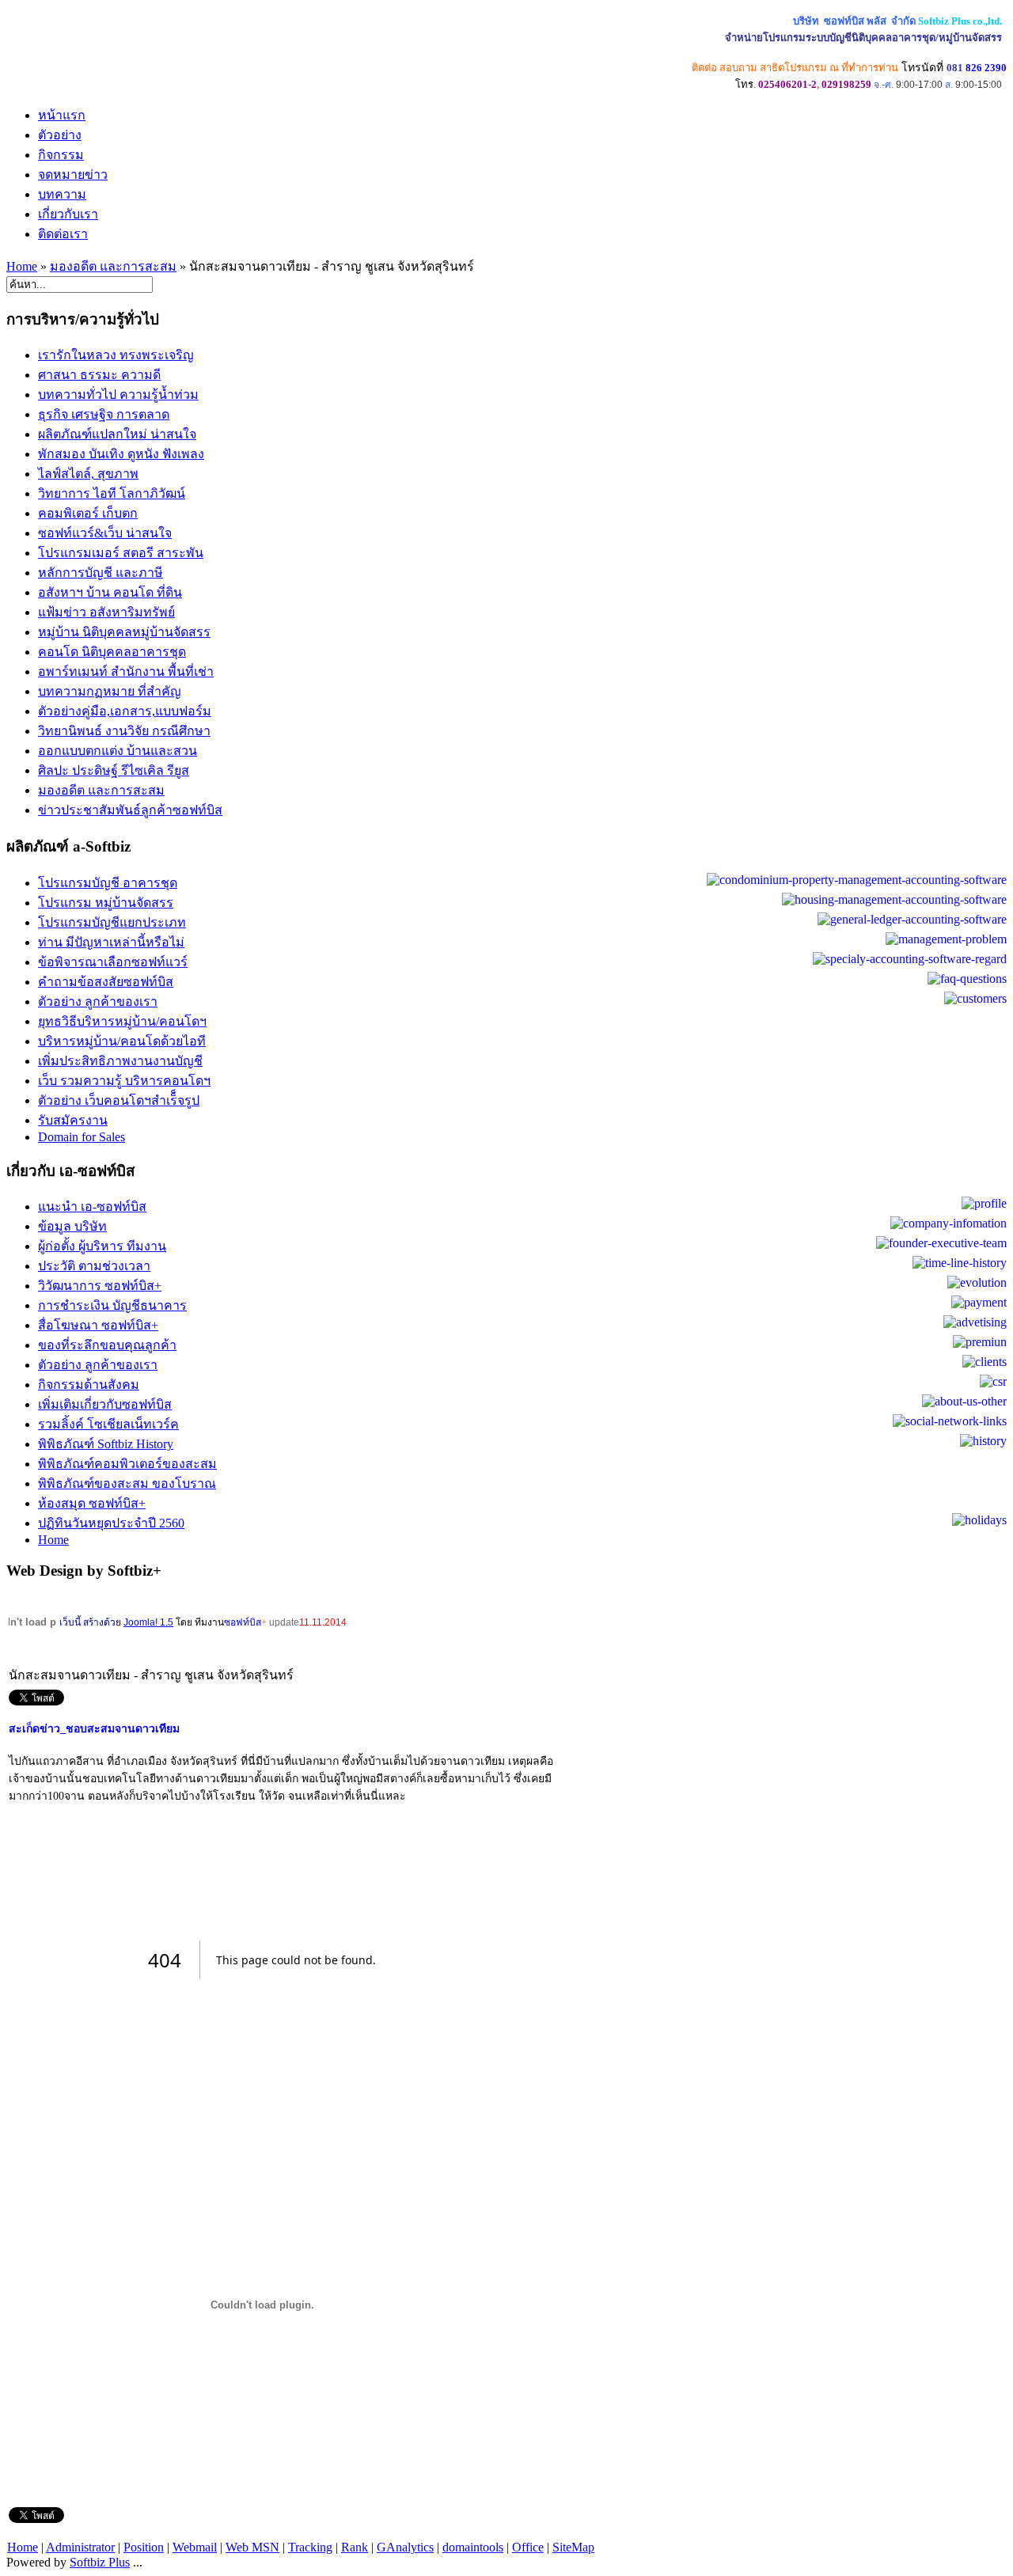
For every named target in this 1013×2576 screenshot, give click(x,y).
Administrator (80, 2547)
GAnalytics (405, 2547)
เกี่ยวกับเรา (68, 214)
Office (528, 2547)
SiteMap (573, 2547)
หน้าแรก (62, 115)
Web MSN (252, 2547)
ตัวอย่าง (60, 135)
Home (22, 266)
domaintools (473, 2547)
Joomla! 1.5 (148, 1622)
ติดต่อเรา (63, 234)
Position (144, 2547)
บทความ (62, 194)
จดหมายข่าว (73, 175)
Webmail (195, 2547)
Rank (355, 2547)
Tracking (310, 2547)
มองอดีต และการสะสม (113, 266)
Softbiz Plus (100, 2562)
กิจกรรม (61, 155)
